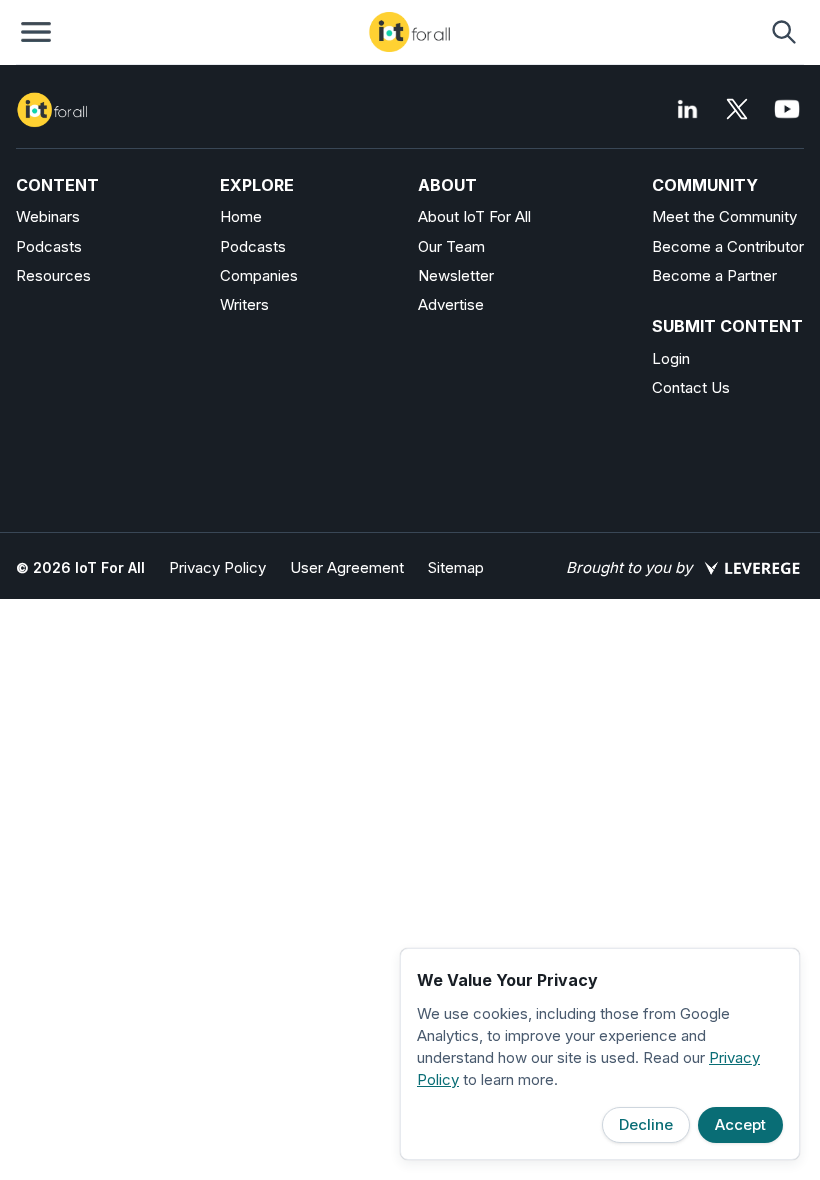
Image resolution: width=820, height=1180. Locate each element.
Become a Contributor (728, 246)
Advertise (451, 304)
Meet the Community (724, 216)
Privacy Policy (217, 567)
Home (241, 216)
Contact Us (691, 387)
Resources (53, 275)
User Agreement (347, 567)
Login (671, 358)
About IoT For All (474, 216)
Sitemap (456, 567)
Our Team (451, 246)
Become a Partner (714, 275)
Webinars (48, 216)
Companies (259, 275)
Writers (244, 304)
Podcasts (49, 246)
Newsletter (456, 275)
